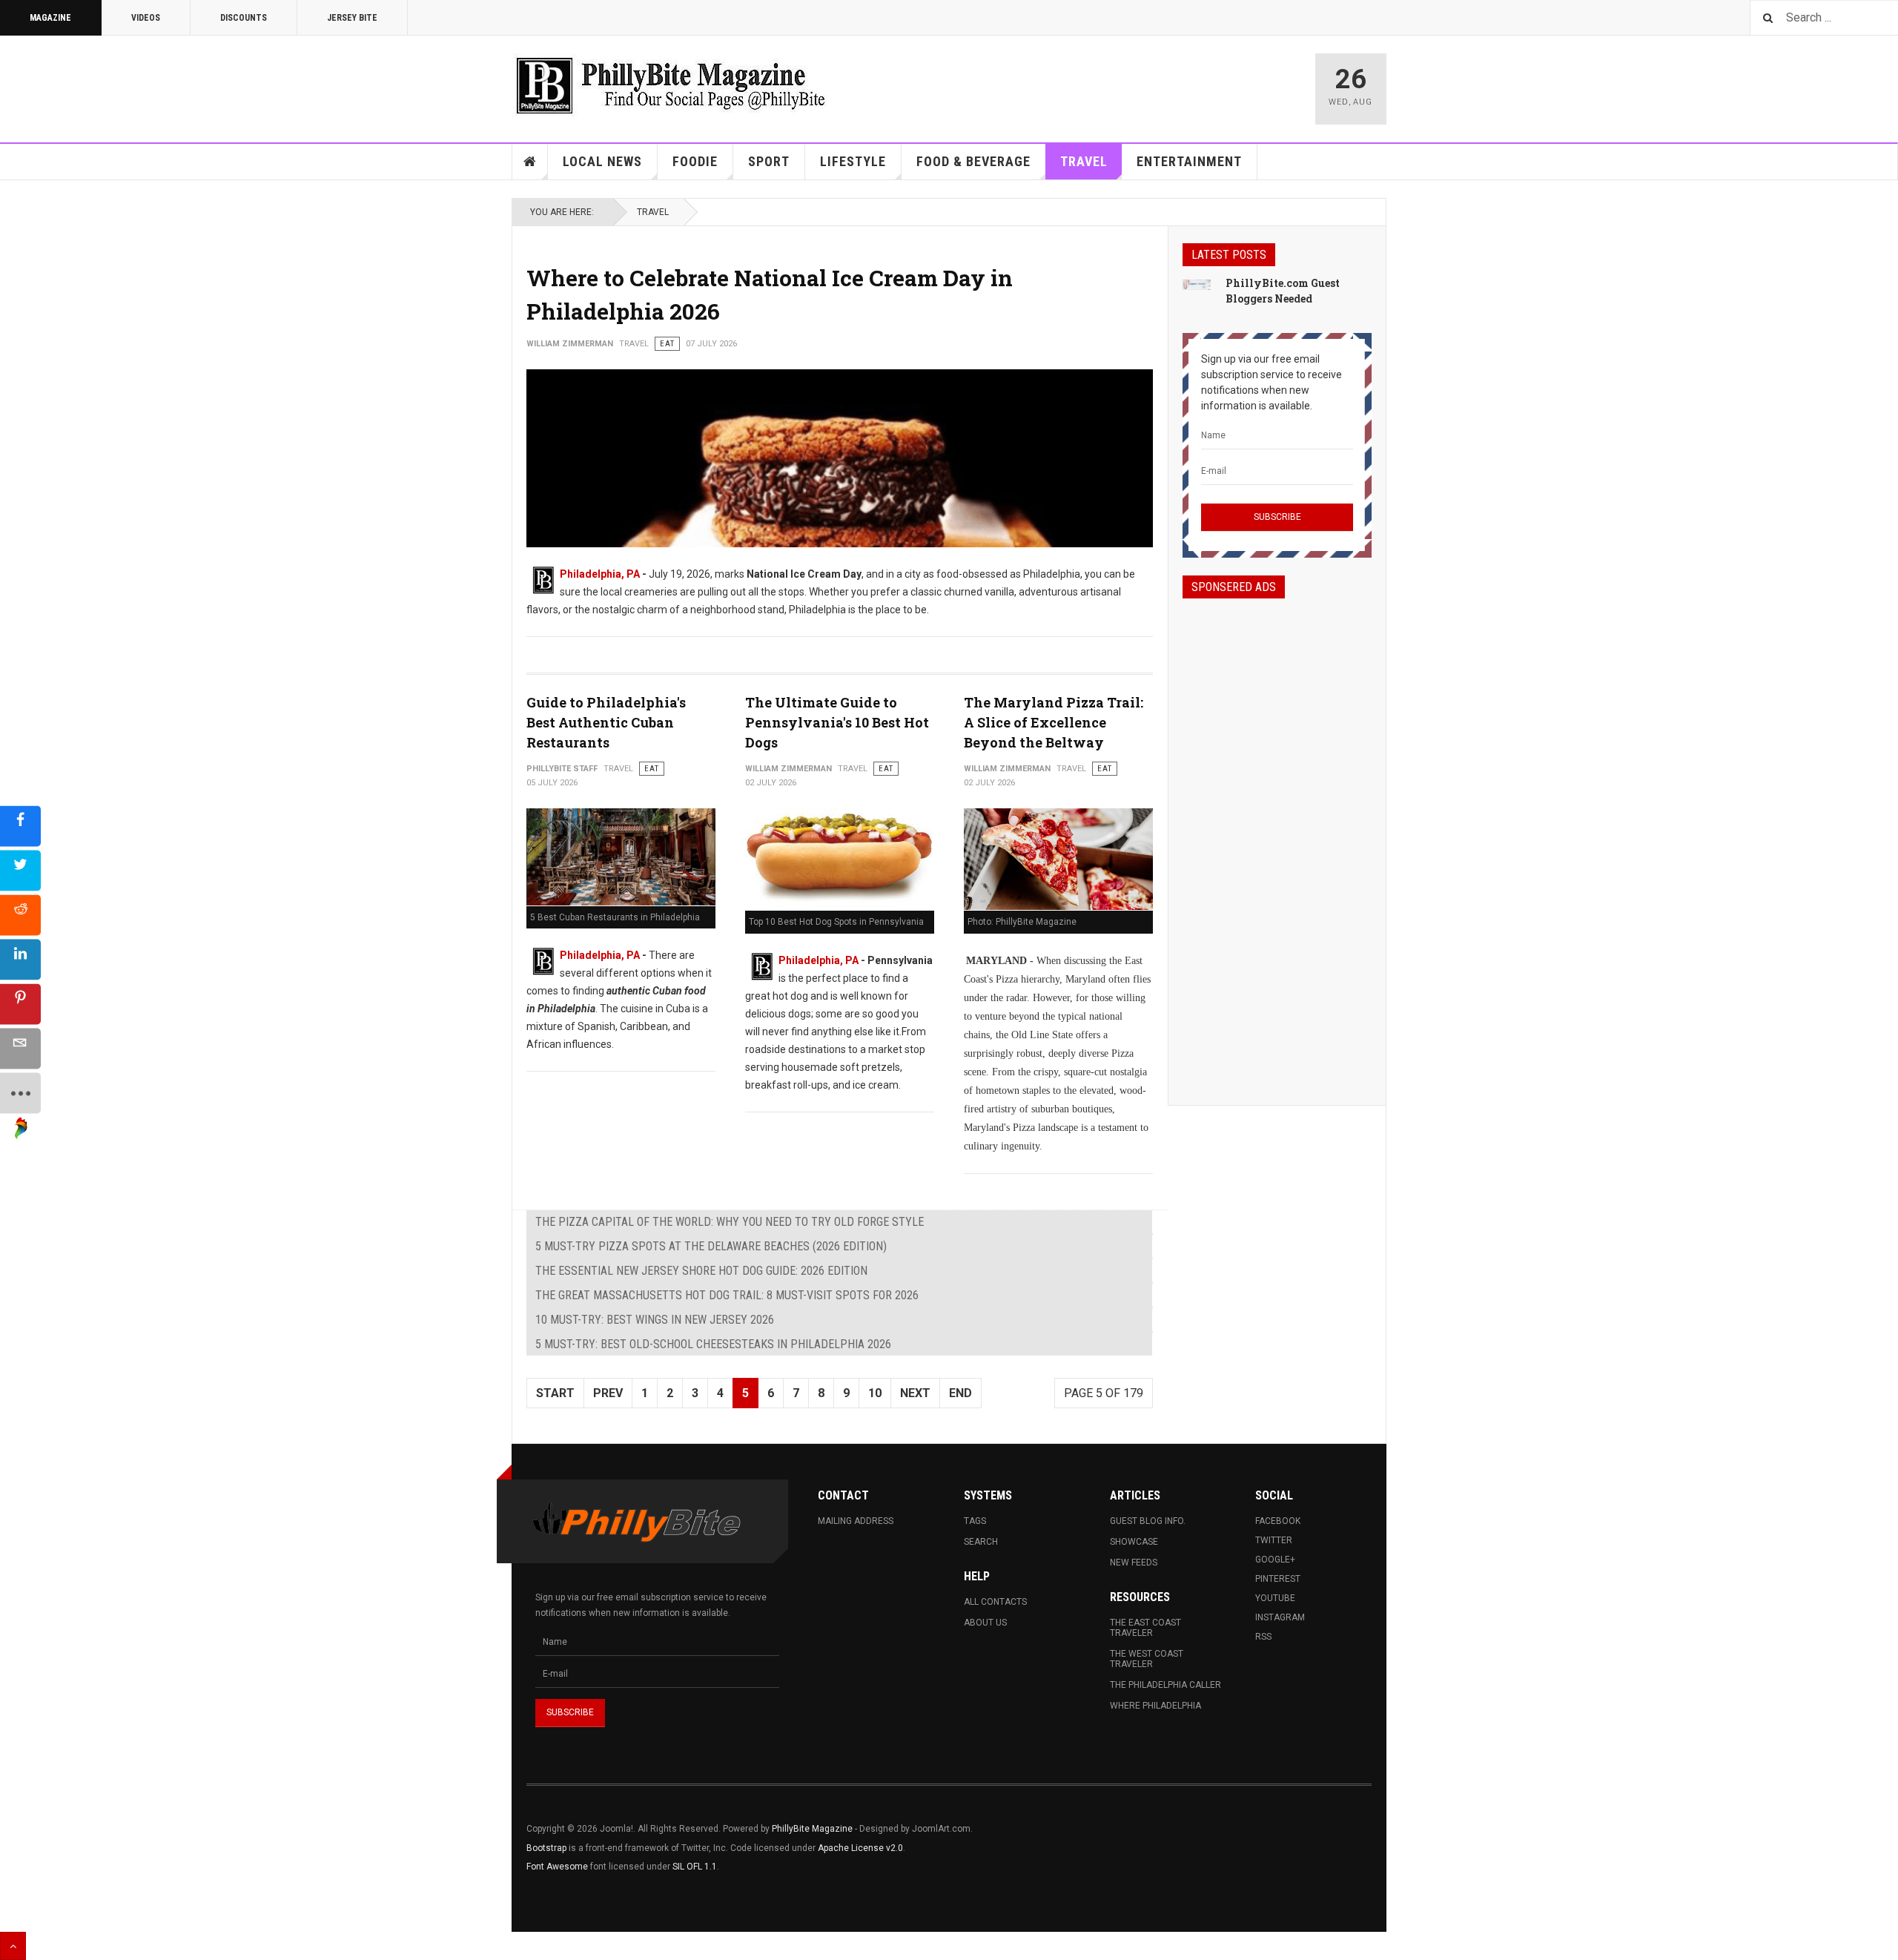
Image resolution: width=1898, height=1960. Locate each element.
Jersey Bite (352, 18)
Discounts (244, 18)
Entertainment (1189, 161)
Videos (146, 18)
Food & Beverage (973, 161)
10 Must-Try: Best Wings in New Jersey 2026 (655, 1320)
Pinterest (1278, 1579)
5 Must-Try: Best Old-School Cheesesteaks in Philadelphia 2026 (713, 1344)
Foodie (695, 161)
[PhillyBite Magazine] (670, 85)
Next (915, 1393)
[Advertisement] (1277, 839)
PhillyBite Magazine (812, 1829)
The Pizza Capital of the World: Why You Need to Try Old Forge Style (730, 1222)
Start (555, 1393)
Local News (602, 161)
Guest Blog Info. (1148, 1521)
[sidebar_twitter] (20, 870)
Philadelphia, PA (600, 574)
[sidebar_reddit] (20, 915)
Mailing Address (856, 1521)
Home (530, 162)
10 (875, 1393)
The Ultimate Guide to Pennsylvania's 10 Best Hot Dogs (837, 722)
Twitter (1274, 1540)
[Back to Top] (13, 1946)
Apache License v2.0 (860, 1848)
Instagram (1280, 1617)
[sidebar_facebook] (20, 826)
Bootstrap (546, 1848)
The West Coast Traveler (1147, 1659)
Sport (769, 161)
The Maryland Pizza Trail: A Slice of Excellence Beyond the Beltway (1054, 722)
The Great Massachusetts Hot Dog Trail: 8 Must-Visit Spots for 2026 (727, 1295)
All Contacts (995, 1602)
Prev (608, 1393)
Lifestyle (853, 161)
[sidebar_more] (20, 1093)
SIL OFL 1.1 (695, 1867)
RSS (1263, 1637)
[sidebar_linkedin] (20, 959)
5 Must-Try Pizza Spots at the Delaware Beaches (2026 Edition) (711, 1246)
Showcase (1134, 1542)
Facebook (1278, 1521)
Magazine (50, 18)
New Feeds (1134, 1563)
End (960, 1393)
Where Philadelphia (1155, 1706)
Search (981, 1542)
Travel (1084, 161)
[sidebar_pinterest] (20, 1004)
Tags (975, 1521)
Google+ (1275, 1560)
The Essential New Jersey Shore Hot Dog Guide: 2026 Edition (701, 1271)
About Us (985, 1623)
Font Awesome (557, 1867)
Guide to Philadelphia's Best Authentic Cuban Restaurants (606, 722)
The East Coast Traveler (1145, 1628)
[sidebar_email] (20, 1048)
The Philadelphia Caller (1165, 1685)
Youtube (1275, 1598)
